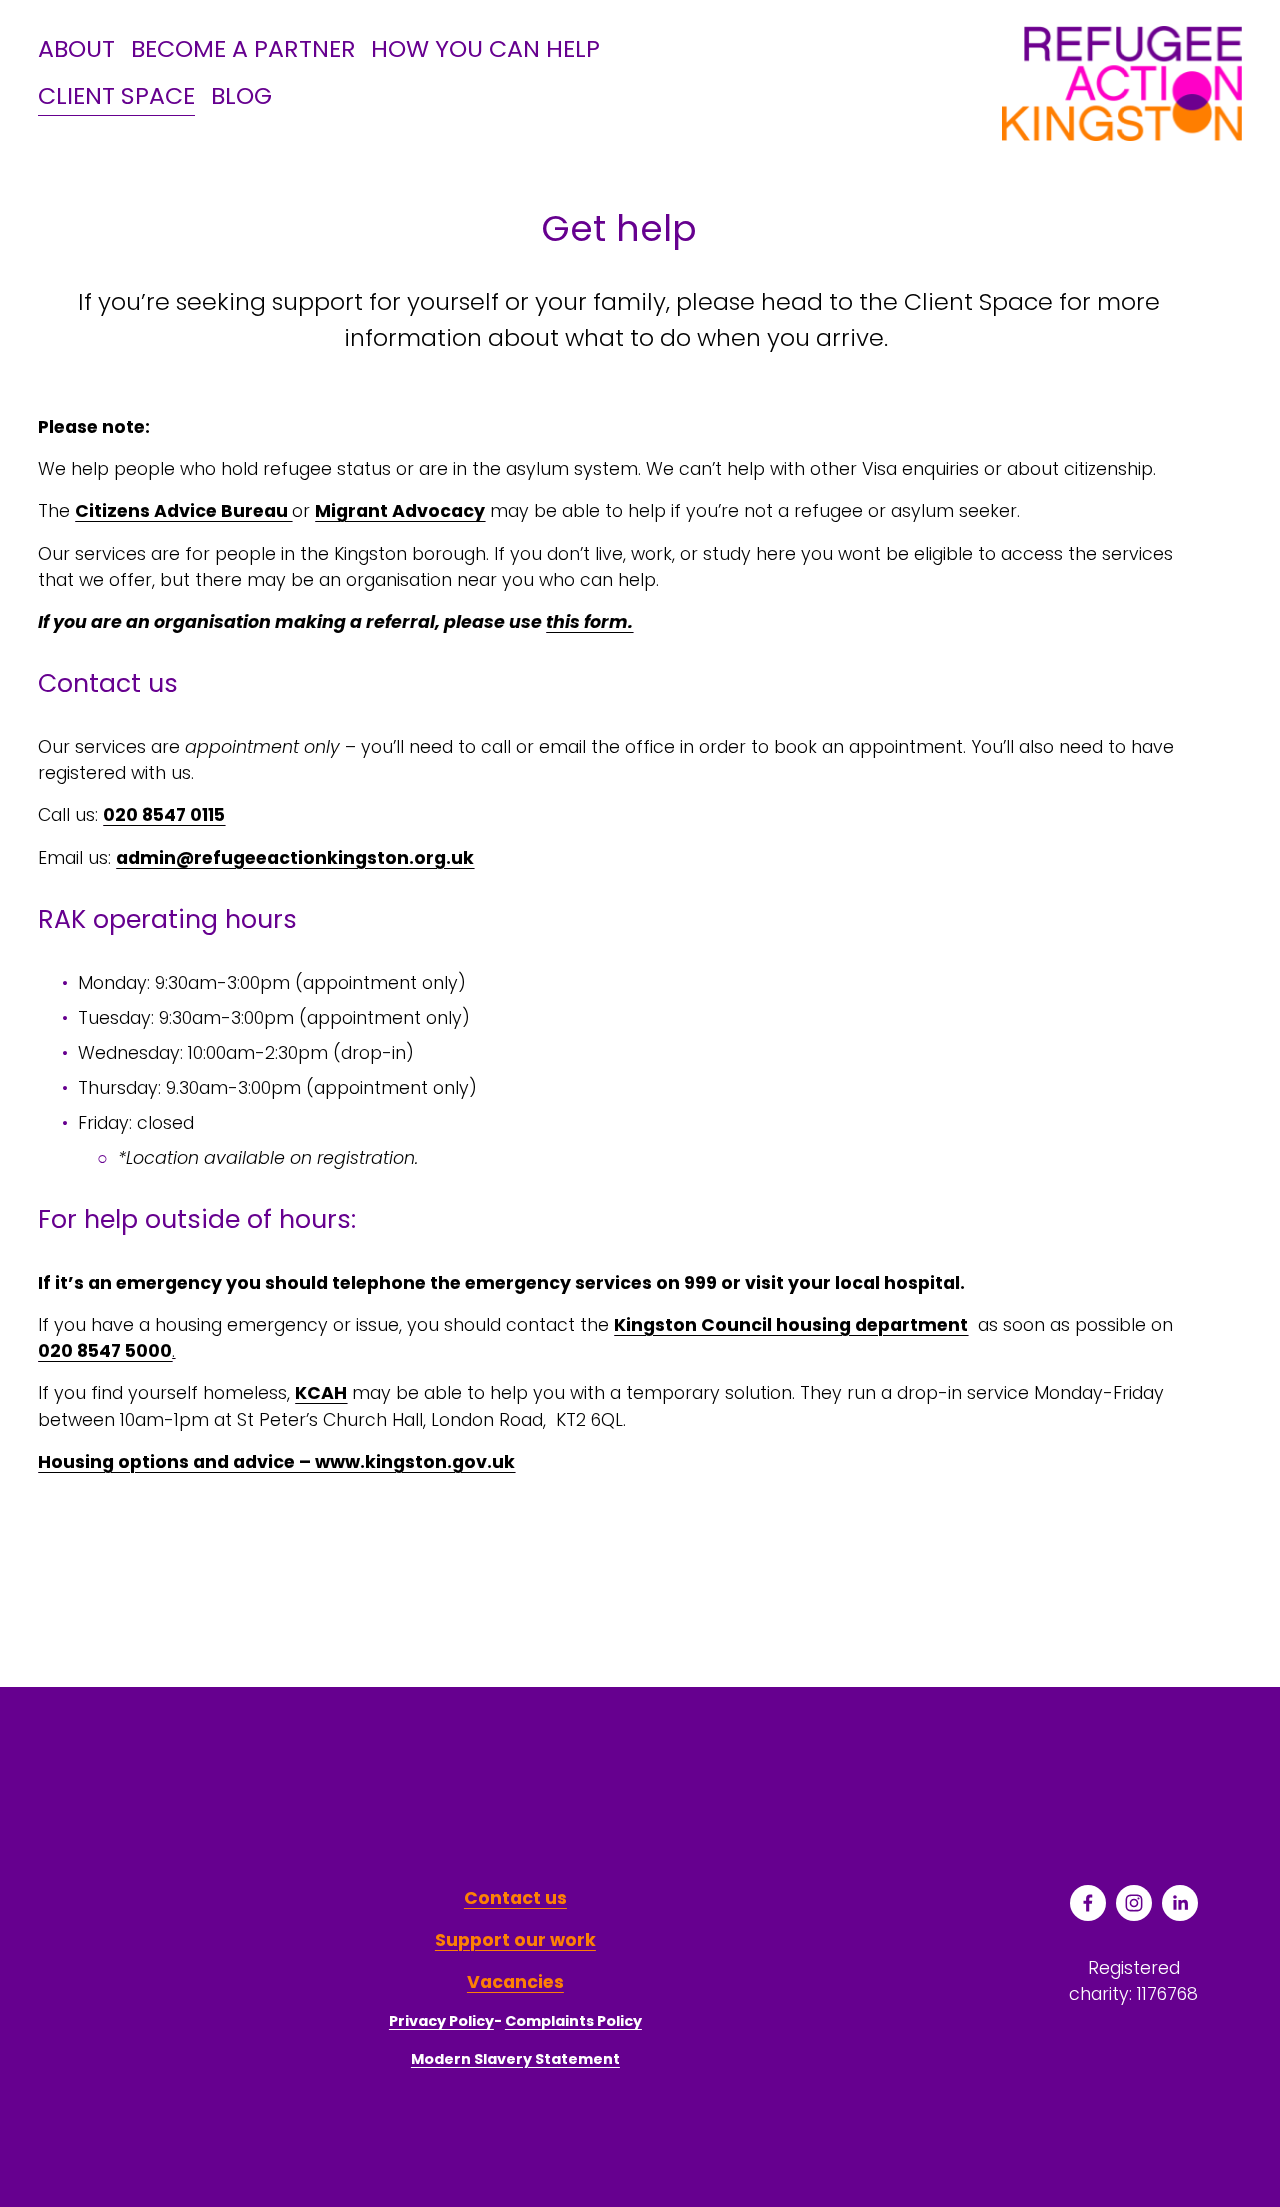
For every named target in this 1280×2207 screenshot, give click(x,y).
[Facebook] (1088, 1903)
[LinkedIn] (1180, 1903)
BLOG (241, 95)
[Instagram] (1134, 1903)
